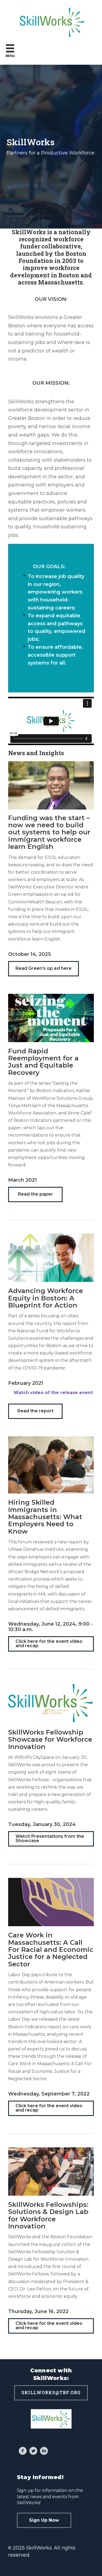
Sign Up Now (44, 2520)
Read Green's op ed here (44, 968)
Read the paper (35, 1194)
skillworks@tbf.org (51, 2392)
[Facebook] (23, 2452)
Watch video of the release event (53, 1393)
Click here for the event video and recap (49, 1643)
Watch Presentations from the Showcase (50, 1838)
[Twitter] (33, 2452)
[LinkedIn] (44, 2452)
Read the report (35, 1411)
